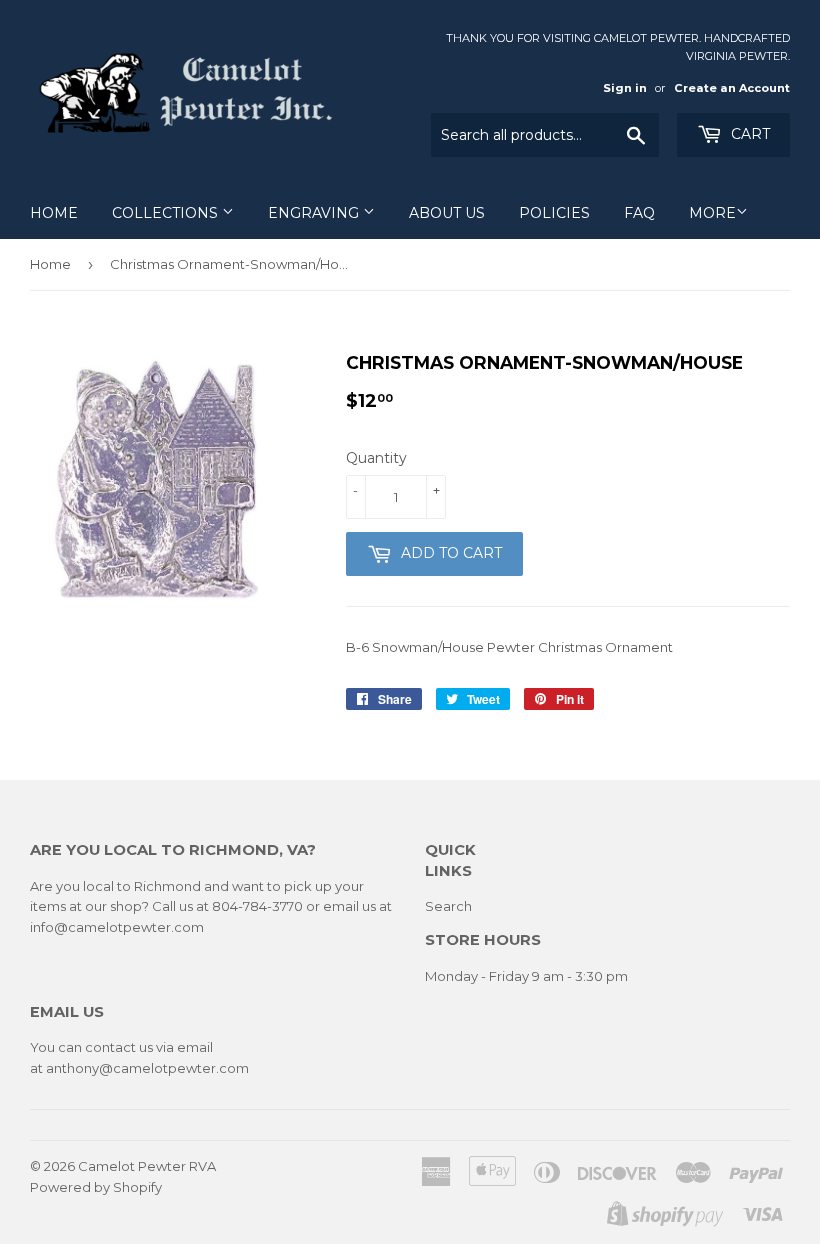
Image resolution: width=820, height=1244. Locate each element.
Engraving (315, 213)
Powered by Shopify (96, 1187)
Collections (167, 213)
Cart (748, 134)
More (712, 213)
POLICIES (554, 213)
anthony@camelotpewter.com (147, 1068)
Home (54, 213)
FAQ (639, 213)
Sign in (625, 88)
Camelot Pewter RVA (147, 1166)
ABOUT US (447, 213)
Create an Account (732, 88)
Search (448, 906)
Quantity (376, 458)
